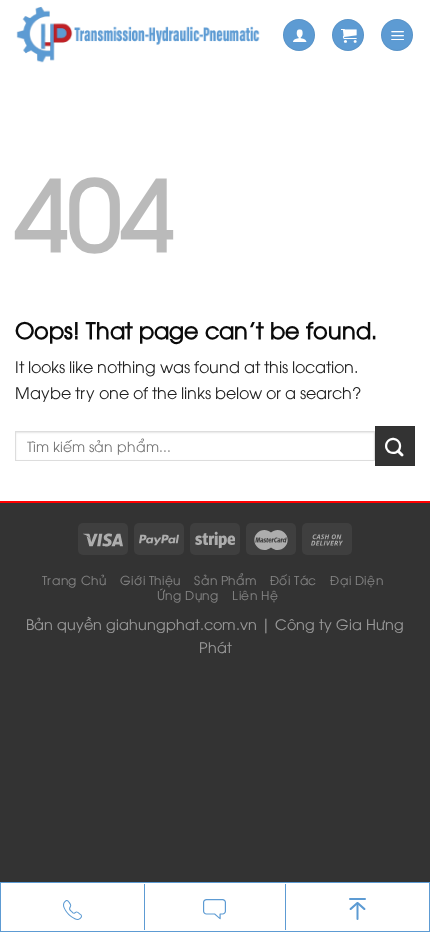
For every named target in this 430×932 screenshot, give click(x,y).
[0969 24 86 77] (72, 908)
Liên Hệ (255, 594)
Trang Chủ (74, 579)
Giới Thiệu (150, 579)
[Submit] (395, 446)
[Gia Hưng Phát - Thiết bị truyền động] (141, 35)
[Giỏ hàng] (348, 35)
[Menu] (397, 35)
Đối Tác (293, 579)
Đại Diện (356, 579)
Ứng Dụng (188, 594)
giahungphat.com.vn (181, 623)
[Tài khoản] (299, 35)
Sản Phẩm (225, 579)
